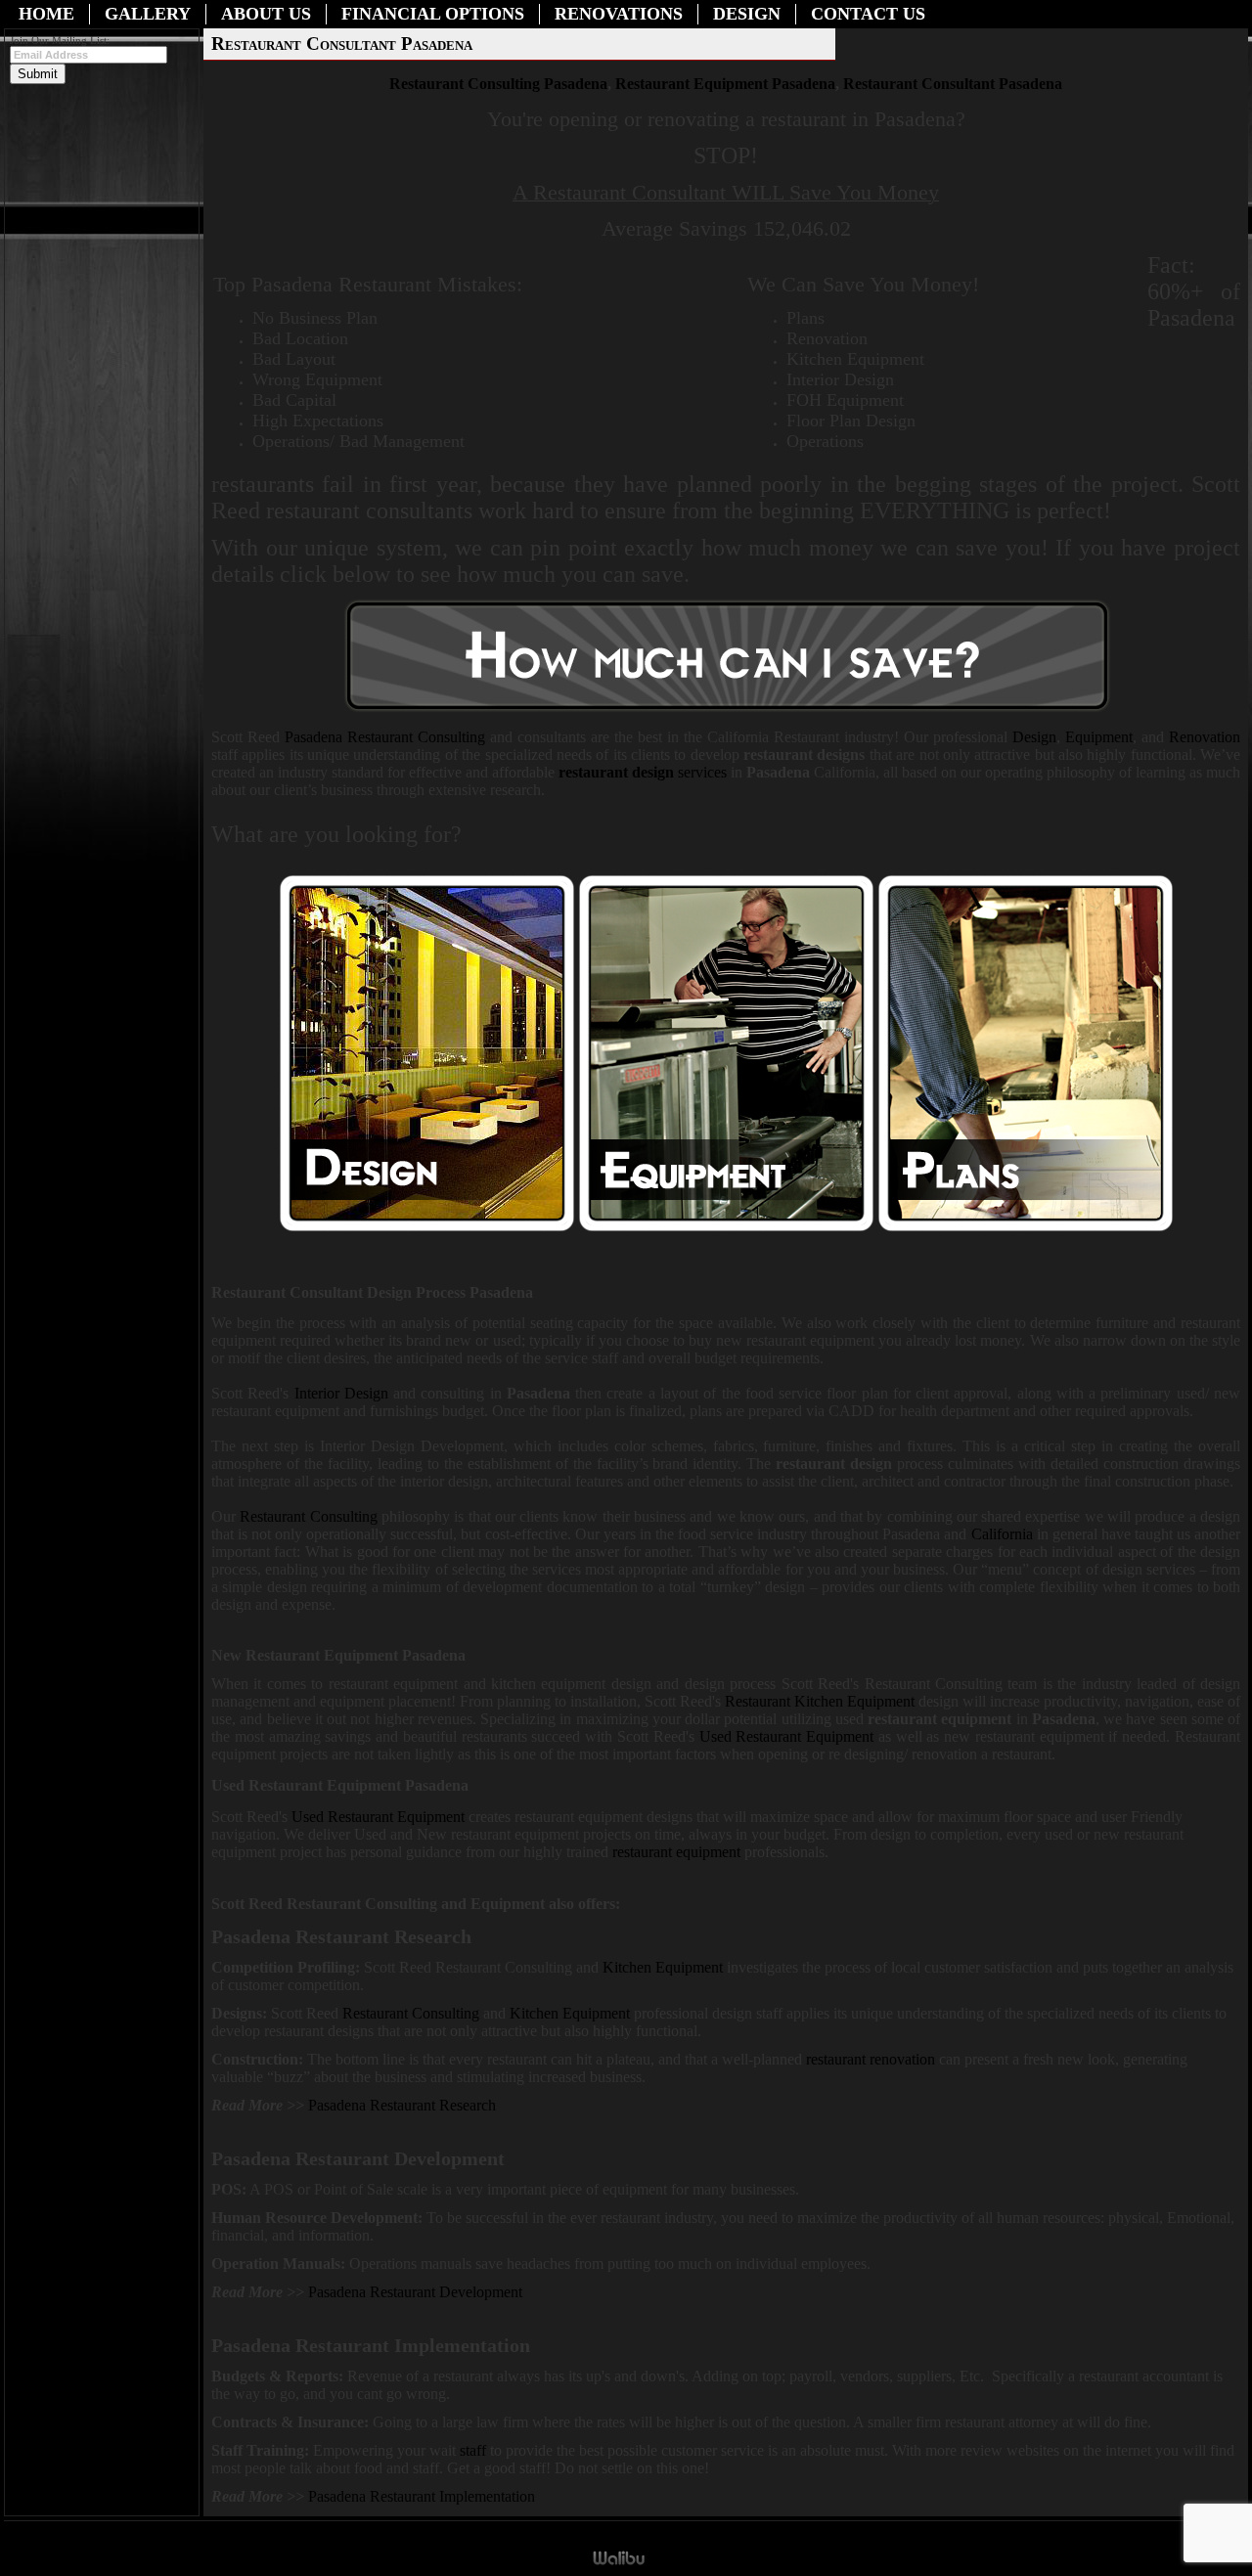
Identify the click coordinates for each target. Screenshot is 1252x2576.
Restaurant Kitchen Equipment (820, 1701)
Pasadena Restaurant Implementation (422, 2496)
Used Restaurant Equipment (787, 1736)
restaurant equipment (676, 1852)
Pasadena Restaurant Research (402, 2105)
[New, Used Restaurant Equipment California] (726, 1227)
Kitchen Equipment (665, 1967)
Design (747, 14)
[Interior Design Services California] (427, 1227)
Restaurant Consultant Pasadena (953, 84)
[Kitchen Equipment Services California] (632, 2013)
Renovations (619, 14)
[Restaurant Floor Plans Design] (1026, 1227)
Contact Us (868, 14)
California (1002, 1534)
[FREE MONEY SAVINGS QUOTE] (727, 711)
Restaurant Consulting (385, 737)
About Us (266, 14)
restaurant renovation (871, 2059)
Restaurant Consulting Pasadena (498, 84)
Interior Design (341, 1393)
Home (46, 14)
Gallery (148, 14)
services (643, 772)
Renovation (1205, 737)
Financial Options (433, 14)
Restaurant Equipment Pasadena (725, 84)
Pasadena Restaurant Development (415, 2292)
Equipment (1099, 737)
